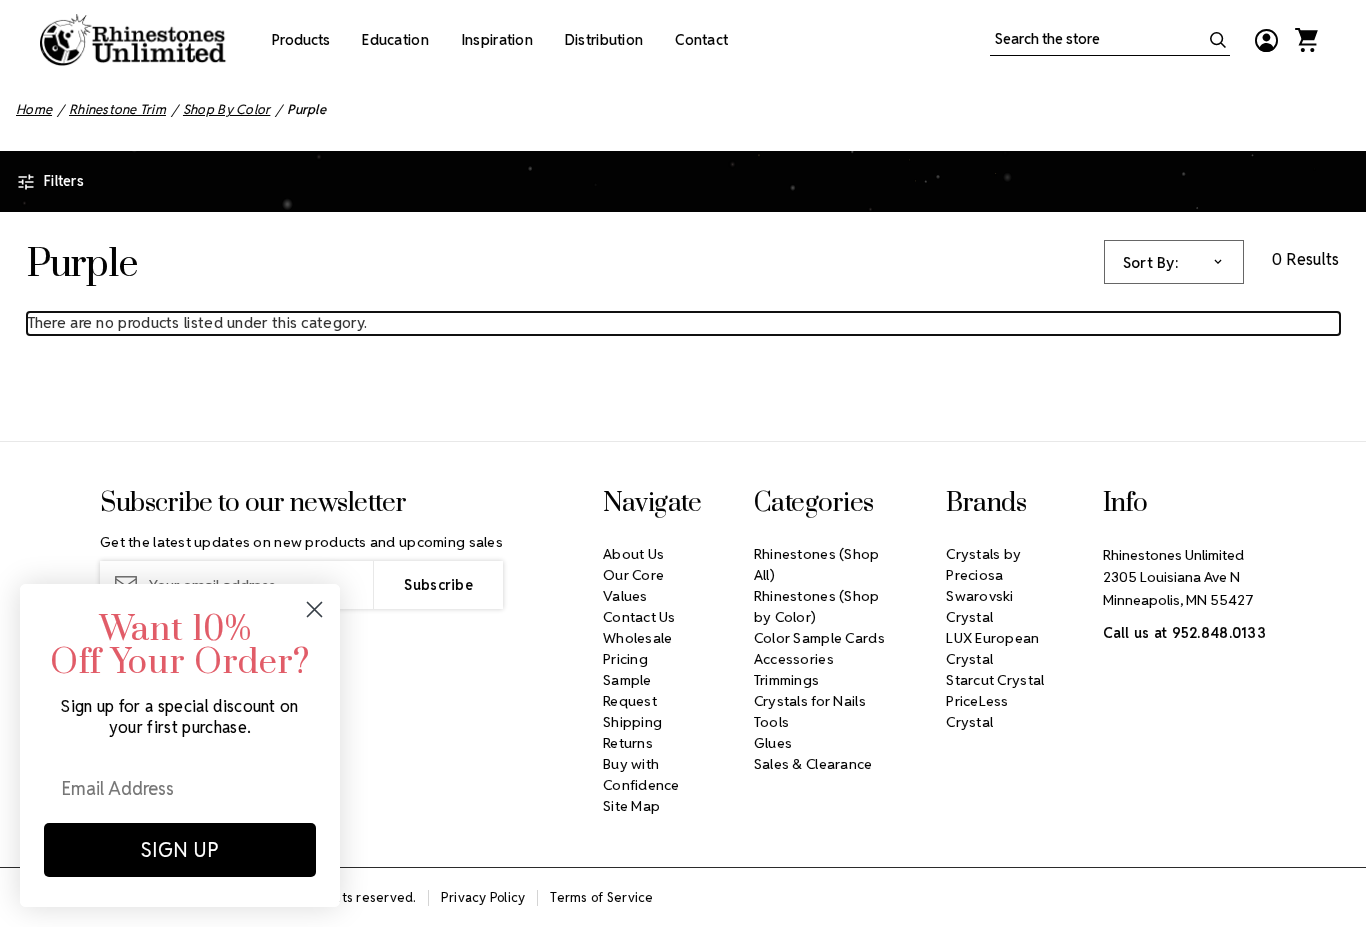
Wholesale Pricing (638, 648)
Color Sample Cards (819, 638)
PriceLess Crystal (977, 711)
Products (301, 40)
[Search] (1218, 40)
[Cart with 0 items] (1306, 40)
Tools (771, 722)
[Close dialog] (314, 609)
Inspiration (497, 40)
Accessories (794, 659)
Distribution (604, 40)
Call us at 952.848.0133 (1184, 633)
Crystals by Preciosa (983, 564)
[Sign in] (1266, 40)
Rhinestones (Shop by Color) (817, 606)
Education (395, 40)
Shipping (632, 722)
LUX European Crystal (992, 648)
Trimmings (787, 680)
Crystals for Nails (810, 701)
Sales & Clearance (813, 764)
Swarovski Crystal (980, 606)
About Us (633, 554)
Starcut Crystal (995, 680)
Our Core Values (633, 585)
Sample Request (630, 690)
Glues (773, 743)
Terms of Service (601, 897)
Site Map (631, 806)
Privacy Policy (483, 897)
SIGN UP (180, 850)
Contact (701, 40)
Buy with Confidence (641, 774)
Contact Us (639, 617)
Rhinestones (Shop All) (817, 564)
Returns (628, 743)
